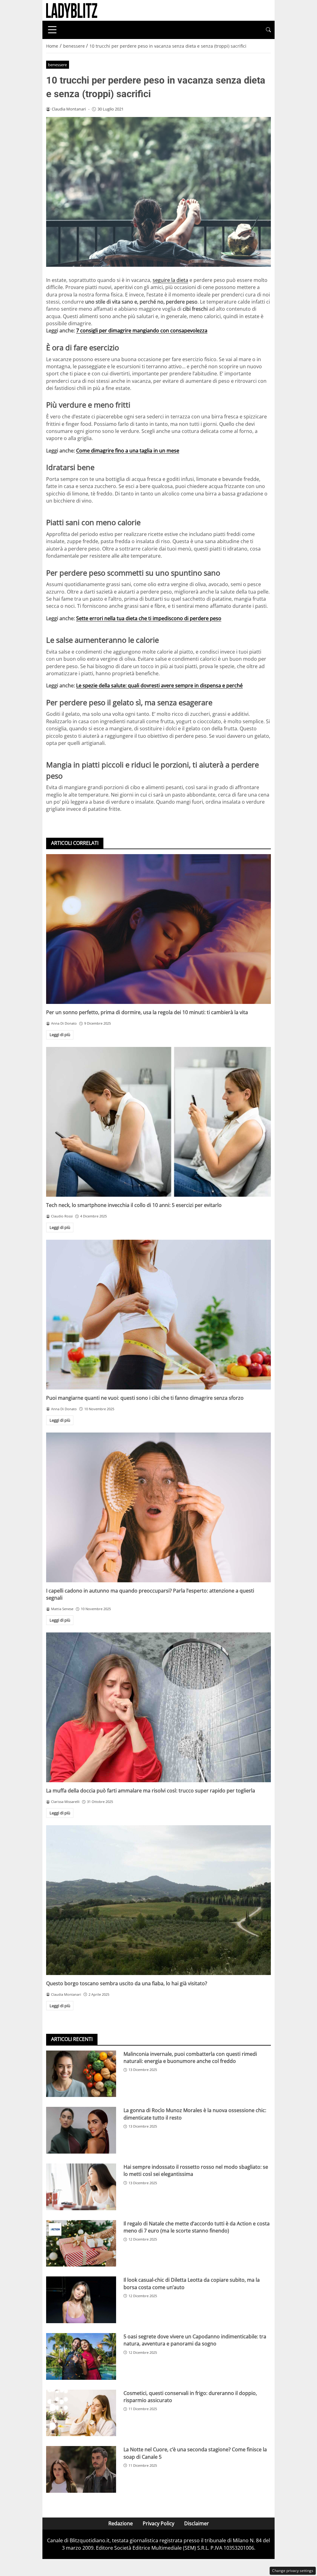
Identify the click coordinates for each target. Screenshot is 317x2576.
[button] (268, 30)
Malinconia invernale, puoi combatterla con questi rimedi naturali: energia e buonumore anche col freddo (190, 2057)
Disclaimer (197, 2523)
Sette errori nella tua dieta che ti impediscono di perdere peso (149, 618)
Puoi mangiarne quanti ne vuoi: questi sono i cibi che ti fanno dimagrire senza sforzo (145, 1398)
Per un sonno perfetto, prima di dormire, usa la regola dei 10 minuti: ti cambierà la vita (147, 1012)
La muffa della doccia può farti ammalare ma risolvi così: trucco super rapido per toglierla (151, 1791)
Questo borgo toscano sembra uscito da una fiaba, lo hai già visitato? (127, 1983)
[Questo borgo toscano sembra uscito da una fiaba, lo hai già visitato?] (158, 1900)
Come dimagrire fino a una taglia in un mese (128, 451)
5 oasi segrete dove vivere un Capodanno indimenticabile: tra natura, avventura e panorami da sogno (195, 2340)
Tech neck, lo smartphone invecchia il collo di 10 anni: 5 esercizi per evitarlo (134, 1205)
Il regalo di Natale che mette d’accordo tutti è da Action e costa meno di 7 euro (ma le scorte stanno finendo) (197, 2227)
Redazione (121, 2523)
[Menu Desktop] (52, 30)
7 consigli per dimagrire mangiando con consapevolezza (142, 331)
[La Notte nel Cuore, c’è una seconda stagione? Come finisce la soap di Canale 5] (81, 2469)
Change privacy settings (293, 2571)
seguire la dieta (170, 280)
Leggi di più (60, 1035)
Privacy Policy (158, 2523)
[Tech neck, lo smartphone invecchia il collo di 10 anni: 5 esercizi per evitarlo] (158, 1122)
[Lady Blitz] (72, 10)
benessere (57, 65)
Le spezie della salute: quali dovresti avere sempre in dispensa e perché (159, 685)
